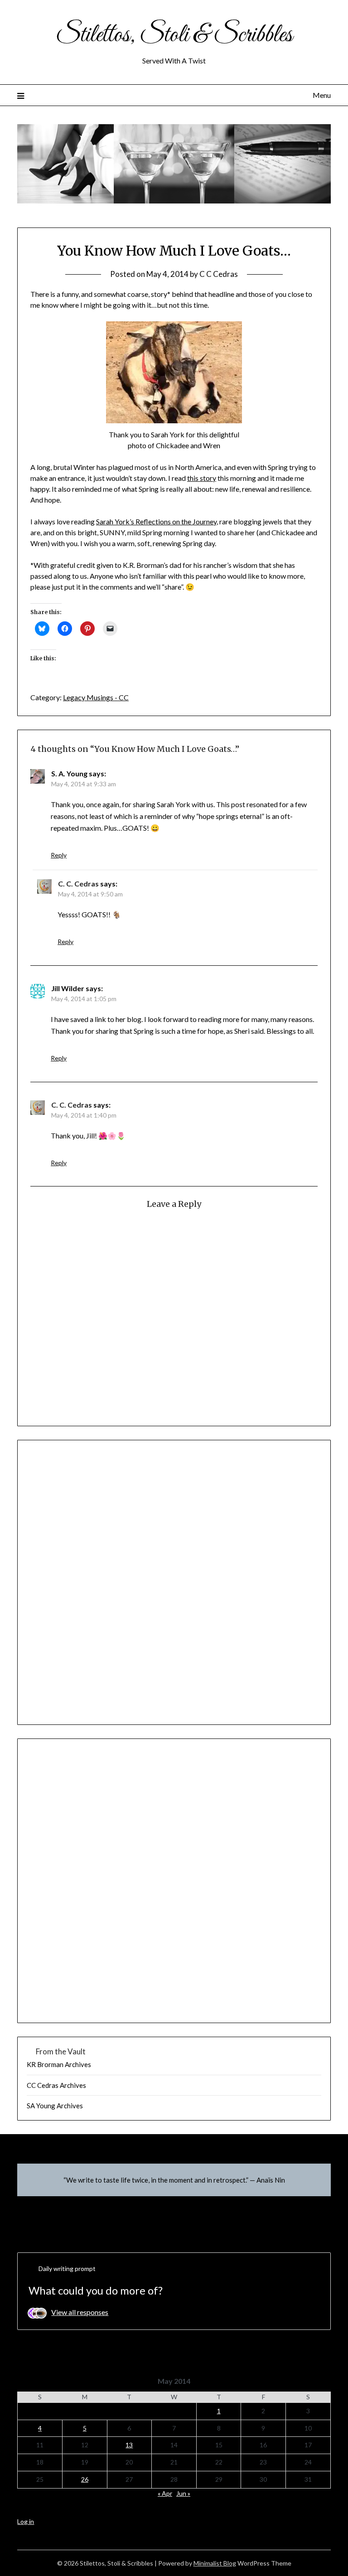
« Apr (165, 2493)
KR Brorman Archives (59, 2064)
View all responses (80, 2312)
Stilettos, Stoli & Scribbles (174, 35)
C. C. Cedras (78, 884)
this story (202, 478)
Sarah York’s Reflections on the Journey (156, 521)
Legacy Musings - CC (96, 697)
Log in (26, 2521)
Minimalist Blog (215, 2563)
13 (129, 2445)
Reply (59, 855)
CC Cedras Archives (56, 2085)
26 (85, 2479)
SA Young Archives (55, 2106)
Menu (321, 95)
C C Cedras (219, 274)
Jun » (183, 2493)
